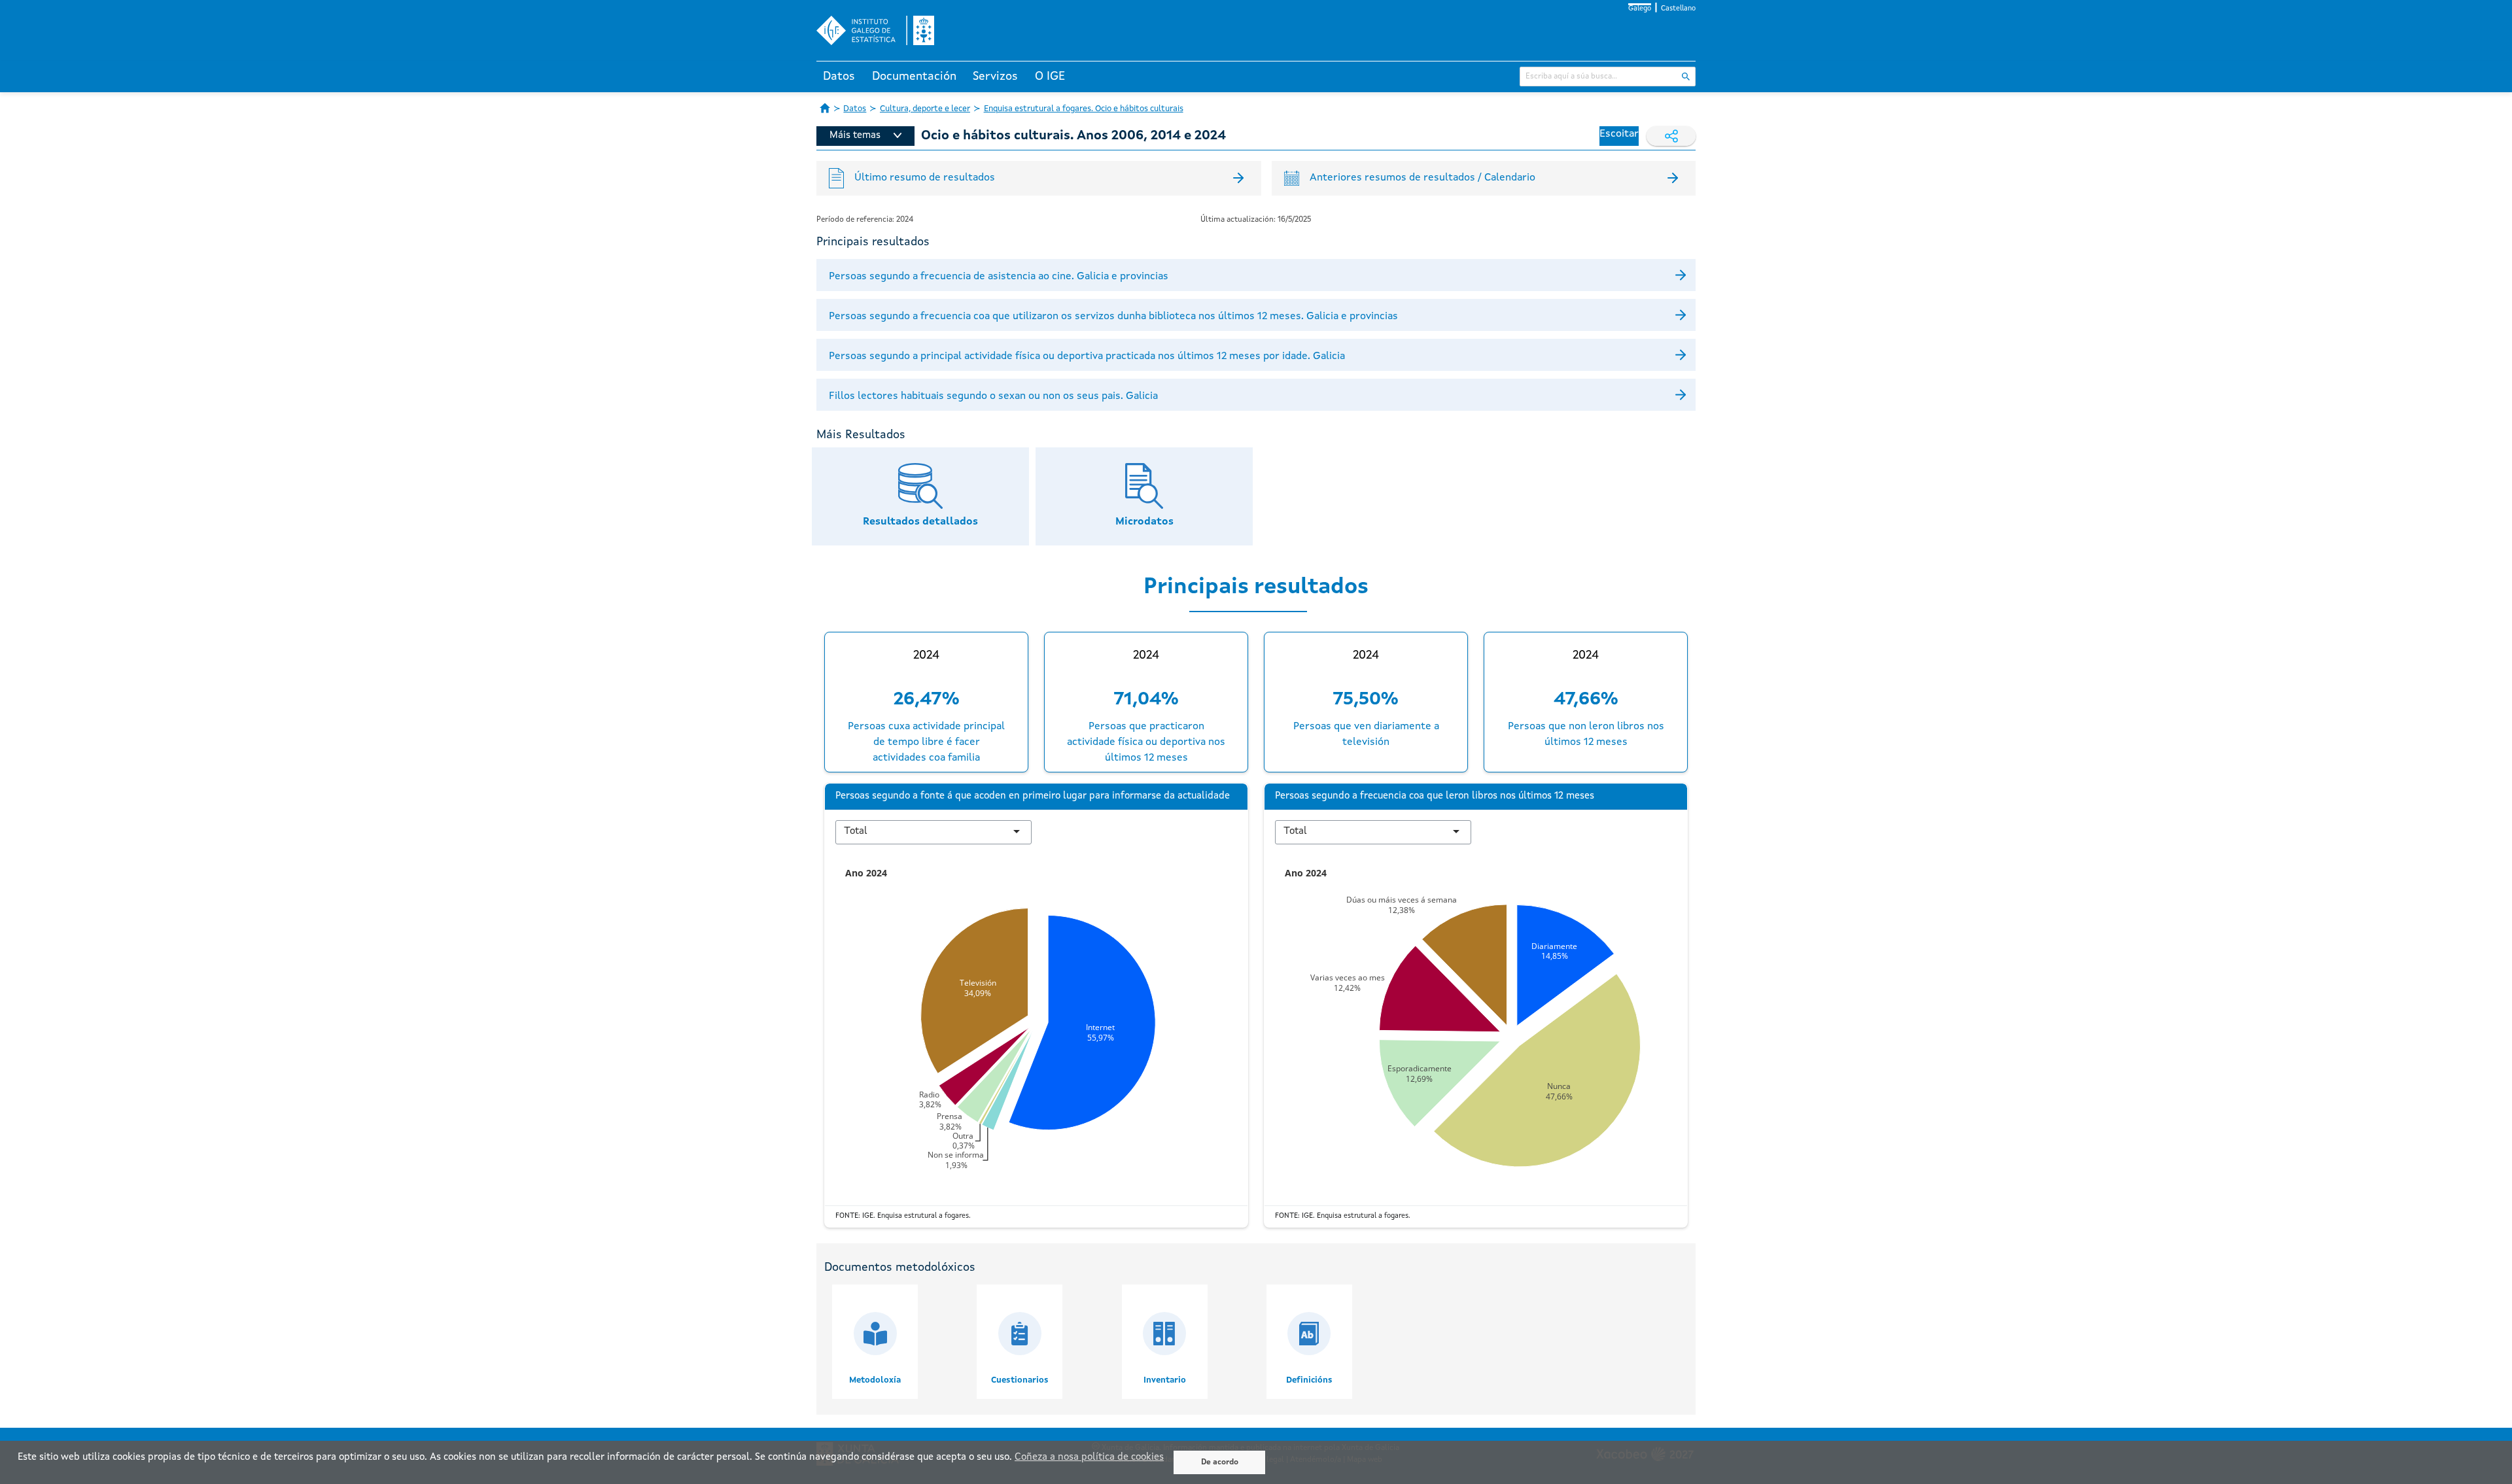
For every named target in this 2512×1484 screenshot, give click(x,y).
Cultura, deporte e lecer (925, 109)
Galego (1640, 9)
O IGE (1050, 77)
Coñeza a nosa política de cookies (1089, 1458)
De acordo (1220, 1462)
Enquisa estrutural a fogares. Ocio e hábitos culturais (1084, 109)
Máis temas (855, 136)
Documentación (914, 77)
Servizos (995, 77)
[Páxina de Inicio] (825, 108)
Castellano (1678, 9)
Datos (839, 77)
